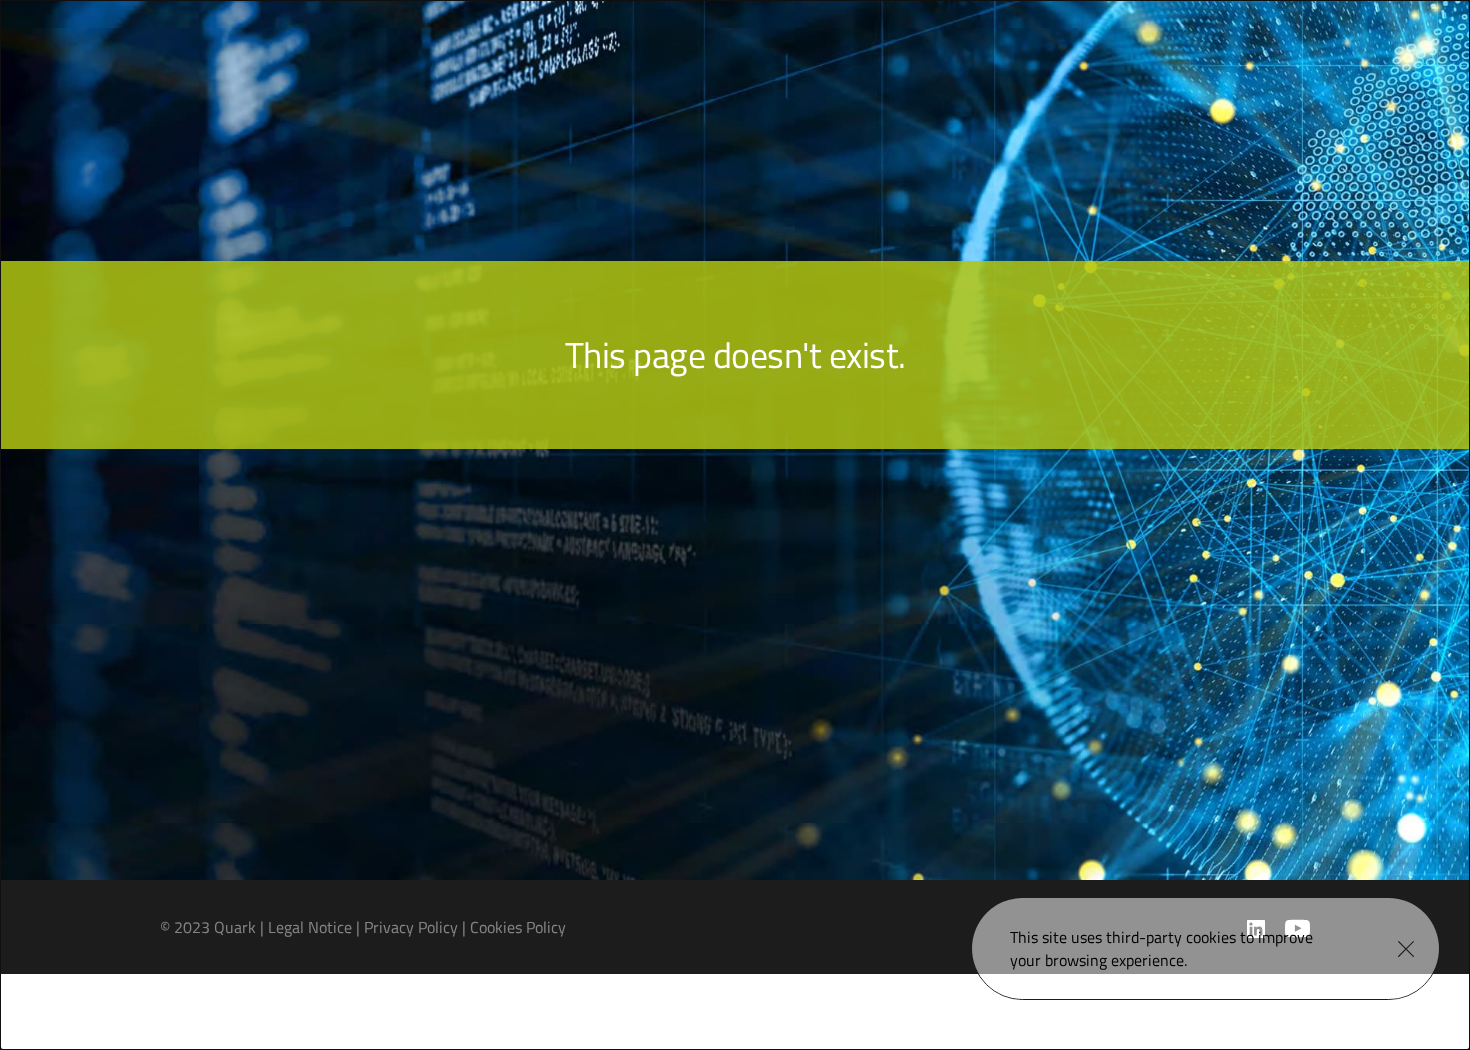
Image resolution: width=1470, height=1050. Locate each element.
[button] (1406, 949)
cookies (1211, 937)
